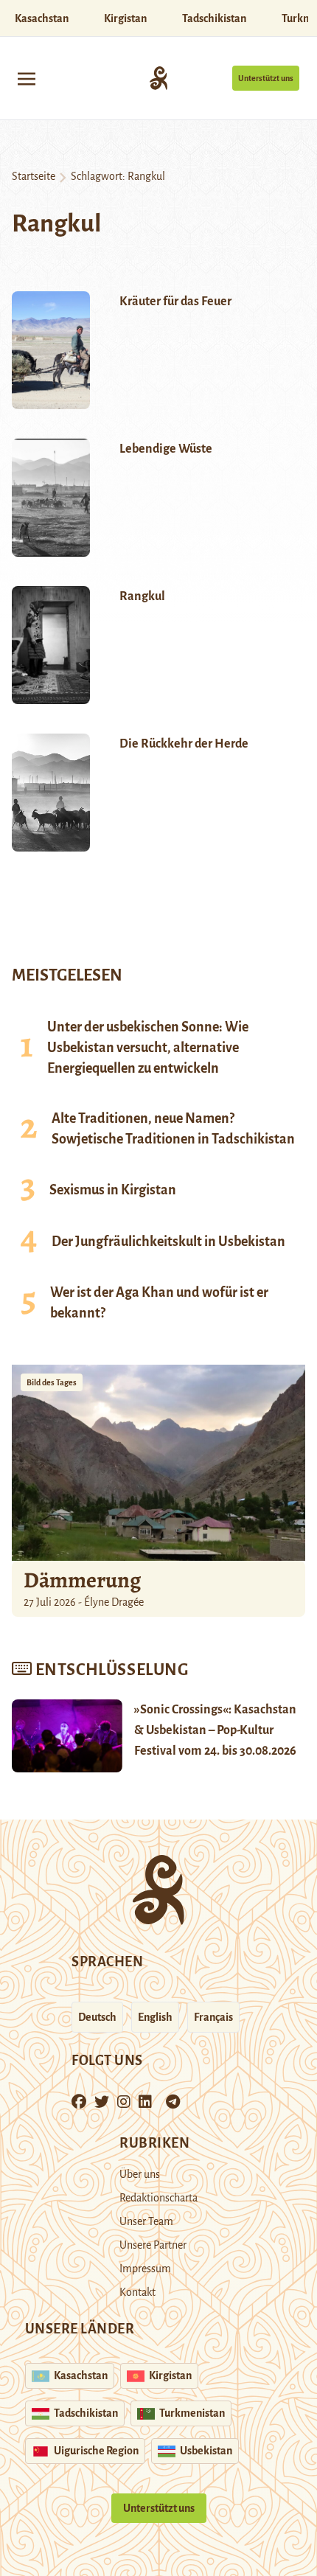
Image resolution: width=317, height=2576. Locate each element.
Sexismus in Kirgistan (113, 1190)
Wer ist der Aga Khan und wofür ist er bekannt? (159, 1303)
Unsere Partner (153, 2245)
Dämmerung (82, 1580)
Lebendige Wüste (166, 449)
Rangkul (142, 596)
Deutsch (97, 2017)
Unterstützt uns (266, 78)
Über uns (140, 2174)
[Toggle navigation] (27, 78)
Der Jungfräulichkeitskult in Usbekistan (168, 1242)
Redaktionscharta (158, 2198)
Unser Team (146, 2221)
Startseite (34, 176)
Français (213, 2017)
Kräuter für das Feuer (175, 302)
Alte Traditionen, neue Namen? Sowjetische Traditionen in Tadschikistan (173, 1129)
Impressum (145, 2269)
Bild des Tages (52, 1382)
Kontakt (137, 2292)
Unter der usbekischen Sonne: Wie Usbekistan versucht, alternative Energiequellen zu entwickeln (148, 1048)
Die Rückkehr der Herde (184, 744)
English (155, 2017)
